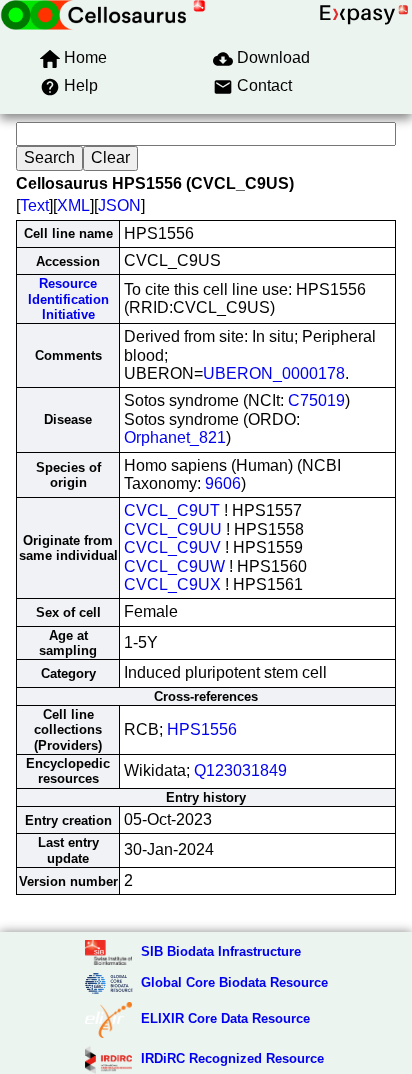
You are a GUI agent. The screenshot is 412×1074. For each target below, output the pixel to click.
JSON (119, 205)
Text (34, 205)
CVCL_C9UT (172, 510)
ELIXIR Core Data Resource (225, 1018)
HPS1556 (202, 729)
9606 (223, 483)
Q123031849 (240, 770)
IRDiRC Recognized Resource (232, 1058)
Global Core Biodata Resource (234, 982)
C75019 (316, 400)
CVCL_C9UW (174, 566)
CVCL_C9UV (172, 547)
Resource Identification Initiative (68, 299)
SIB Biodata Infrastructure (221, 951)
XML (73, 205)
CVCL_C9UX (172, 584)
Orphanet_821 (175, 437)
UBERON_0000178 (274, 373)
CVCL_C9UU (173, 529)
